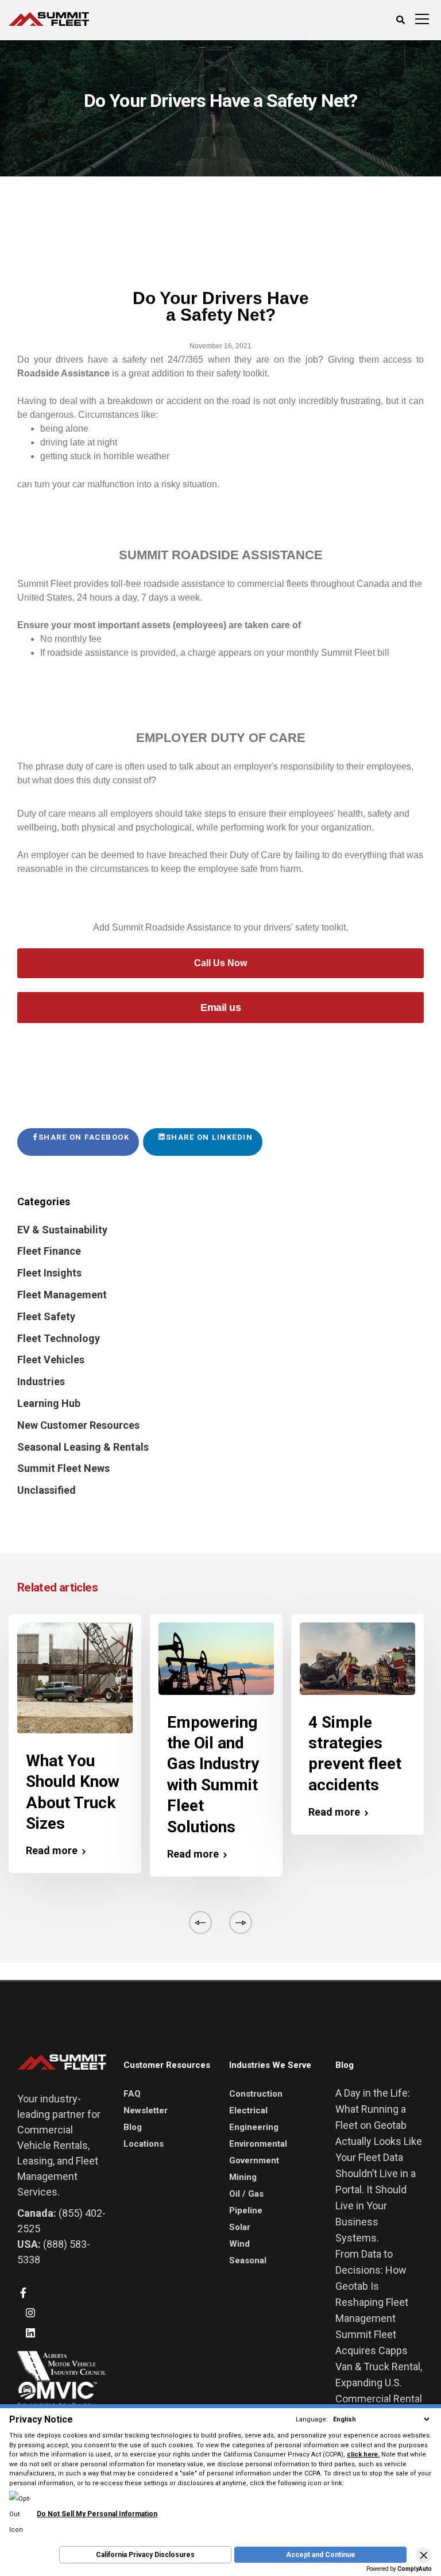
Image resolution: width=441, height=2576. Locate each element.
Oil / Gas (246, 2194)
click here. (363, 2454)
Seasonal (248, 2260)
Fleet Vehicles (51, 1360)
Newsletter (146, 2110)
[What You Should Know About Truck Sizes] (75, 1677)
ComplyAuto (415, 2569)
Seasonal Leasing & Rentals (83, 1447)
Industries (41, 1381)
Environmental (258, 2144)
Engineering (254, 2127)
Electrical (248, 2110)
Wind (239, 2244)
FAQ (132, 2094)
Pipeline (246, 2210)
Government (254, 2160)
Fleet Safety (46, 1316)
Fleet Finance (49, 1251)
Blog (133, 2127)
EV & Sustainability (62, 1230)
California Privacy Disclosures (145, 2555)
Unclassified (47, 1490)
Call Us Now (220, 963)
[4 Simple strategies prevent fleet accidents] (357, 1658)
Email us (220, 1008)
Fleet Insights (49, 1273)
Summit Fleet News (63, 1468)
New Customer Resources (78, 1425)
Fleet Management (62, 1295)
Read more (52, 1851)
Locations (144, 2144)
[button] (424, 2555)
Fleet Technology (59, 1338)
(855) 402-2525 (61, 2221)
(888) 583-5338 (54, 2252)
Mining (243, 2177)
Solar (240, 2227)
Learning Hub (49, 1403)
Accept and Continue (321, 2555)
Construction (256, 2094)
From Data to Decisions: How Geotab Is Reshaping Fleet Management (372, 2286)
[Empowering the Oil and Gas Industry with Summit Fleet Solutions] (216, 1658)
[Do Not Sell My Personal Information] (83, 2499)
